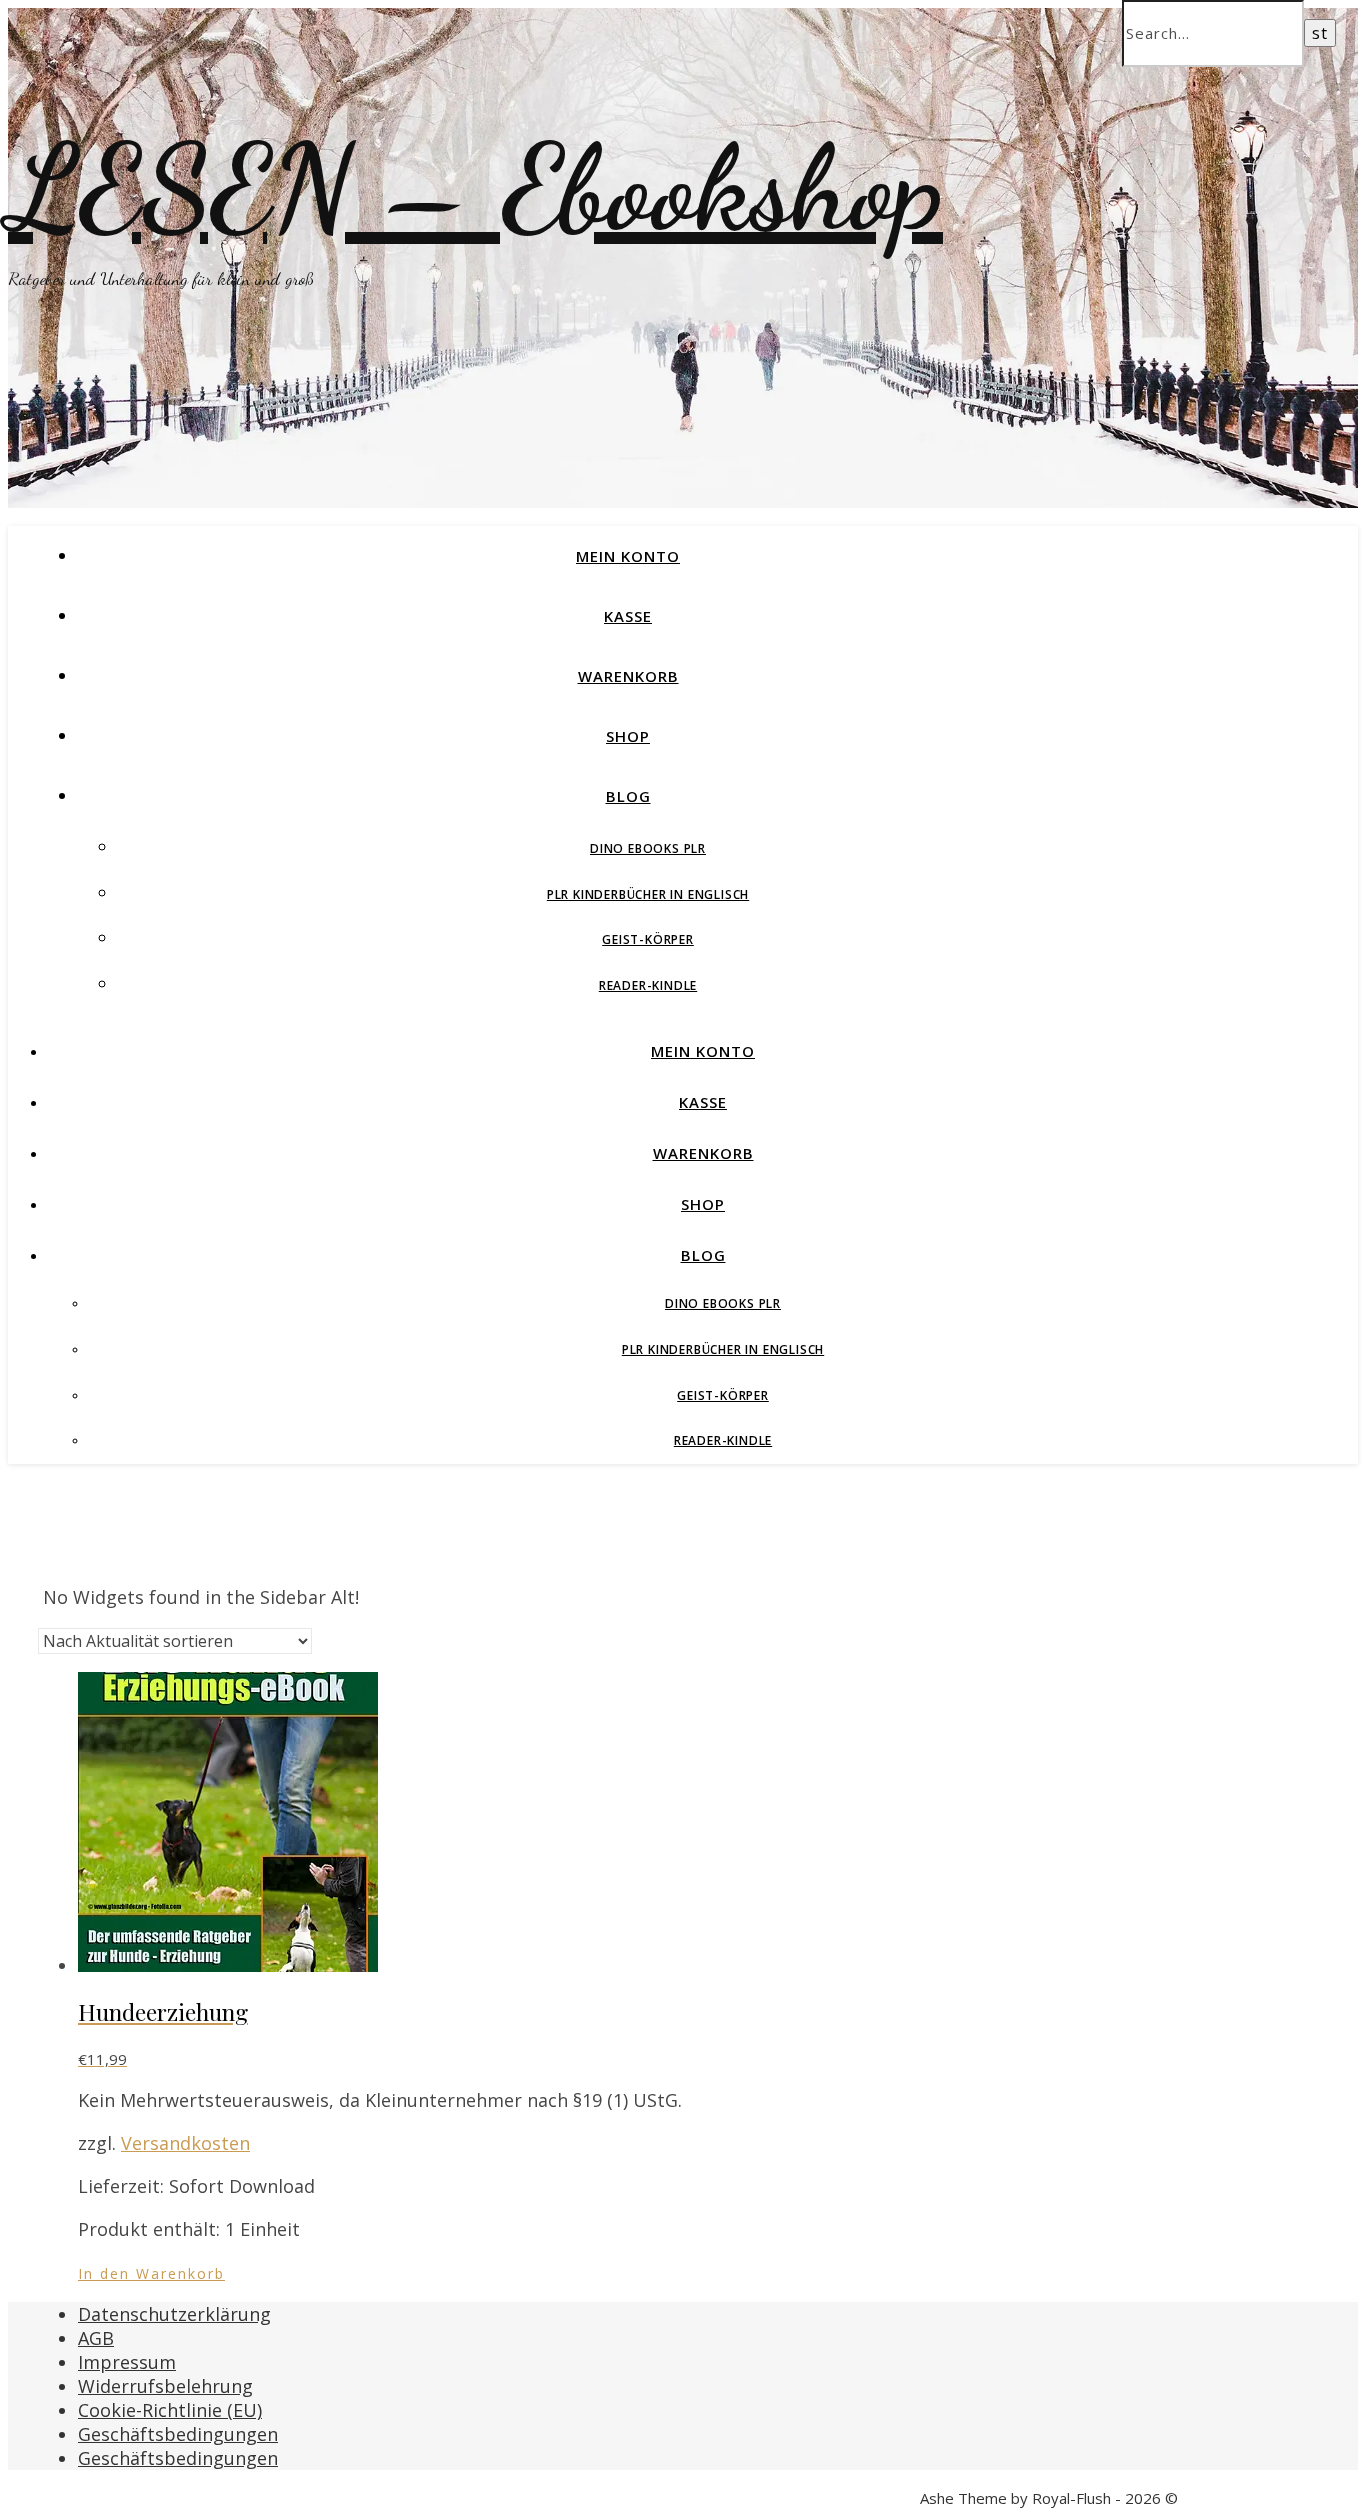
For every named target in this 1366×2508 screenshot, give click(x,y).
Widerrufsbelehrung (165, 2386)
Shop (628, 736)
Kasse (628, 616)
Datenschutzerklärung (174, 2314)
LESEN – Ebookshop (475, 188)
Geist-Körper (648, 939)
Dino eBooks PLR (648, 848)
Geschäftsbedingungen (178, 2434)
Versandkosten (185, 2143)
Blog (628, 796)
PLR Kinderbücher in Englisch (648, 894)
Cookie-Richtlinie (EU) (170, 2410)
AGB (96, 2338)
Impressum (127, 2362)
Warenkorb (628, 676)
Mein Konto (628, 556)
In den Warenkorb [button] (151, 2273)
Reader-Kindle (648, 985)
